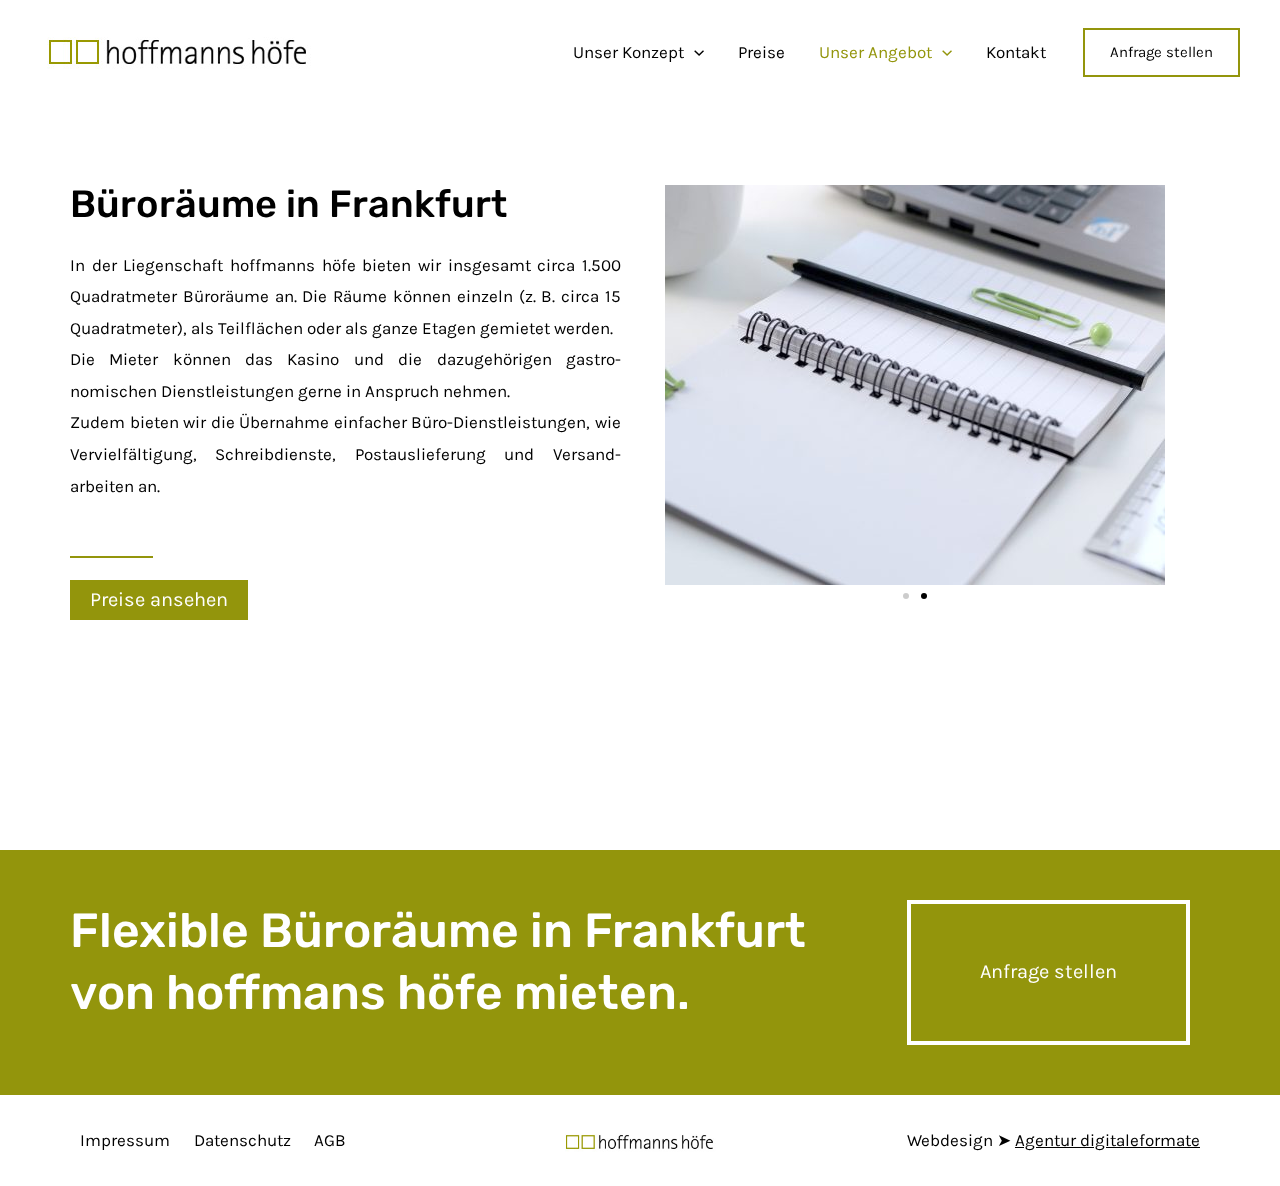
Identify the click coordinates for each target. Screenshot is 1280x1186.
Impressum (125, 1140)
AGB (330, 1140)
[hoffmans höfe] (178, 50)
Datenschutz (242, 1140)
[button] (159, 600)
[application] (694, 52)
